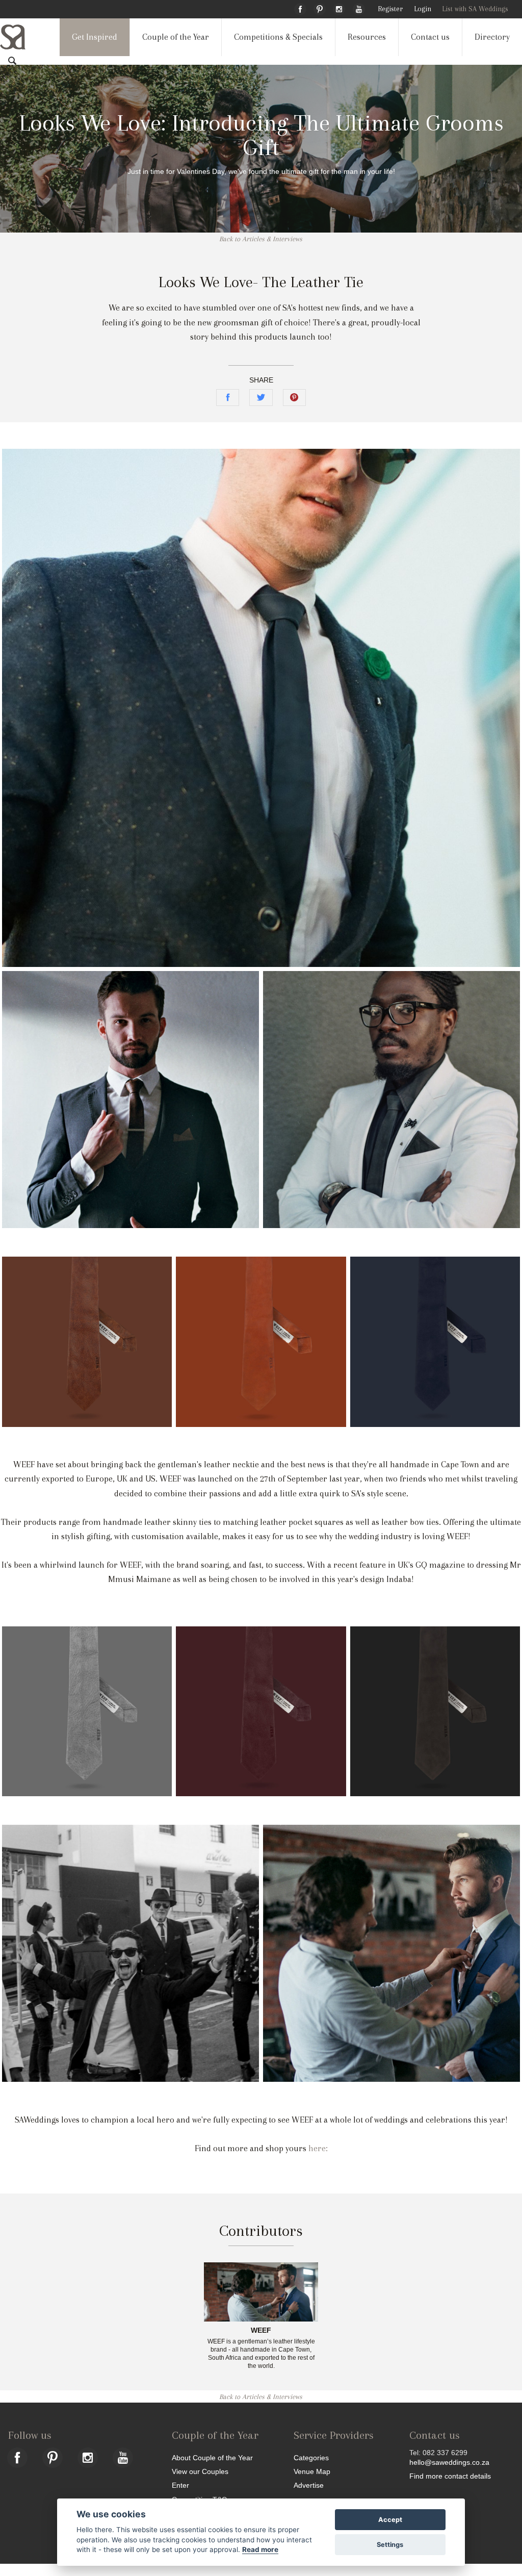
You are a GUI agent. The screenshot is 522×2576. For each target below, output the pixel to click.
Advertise (309, 2485)
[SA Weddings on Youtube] (359, 8)
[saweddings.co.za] (21, 37)
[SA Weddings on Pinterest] (320, 8)
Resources (367, 37)
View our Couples (200, 2471)
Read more (260, 2549)
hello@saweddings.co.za (449, 2462)
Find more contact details (450, 2476)
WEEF (261, 2331)
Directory (492, 37)
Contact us (430, 37)
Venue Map (312, 2471)
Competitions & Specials (278, 37)
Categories (311, 2457)
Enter (180, 2485)
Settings (390, 2545)
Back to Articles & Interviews (261, 239)
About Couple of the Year (212, 2457)
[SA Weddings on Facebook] (300, 8)
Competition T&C (199, 2499)
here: (318, 2148)
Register (390, 9)
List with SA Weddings (475, 9)
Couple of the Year (176, 37)
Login (423, 9)
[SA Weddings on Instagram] (339, 8)
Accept (390, 2520)
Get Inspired (95, 37)
